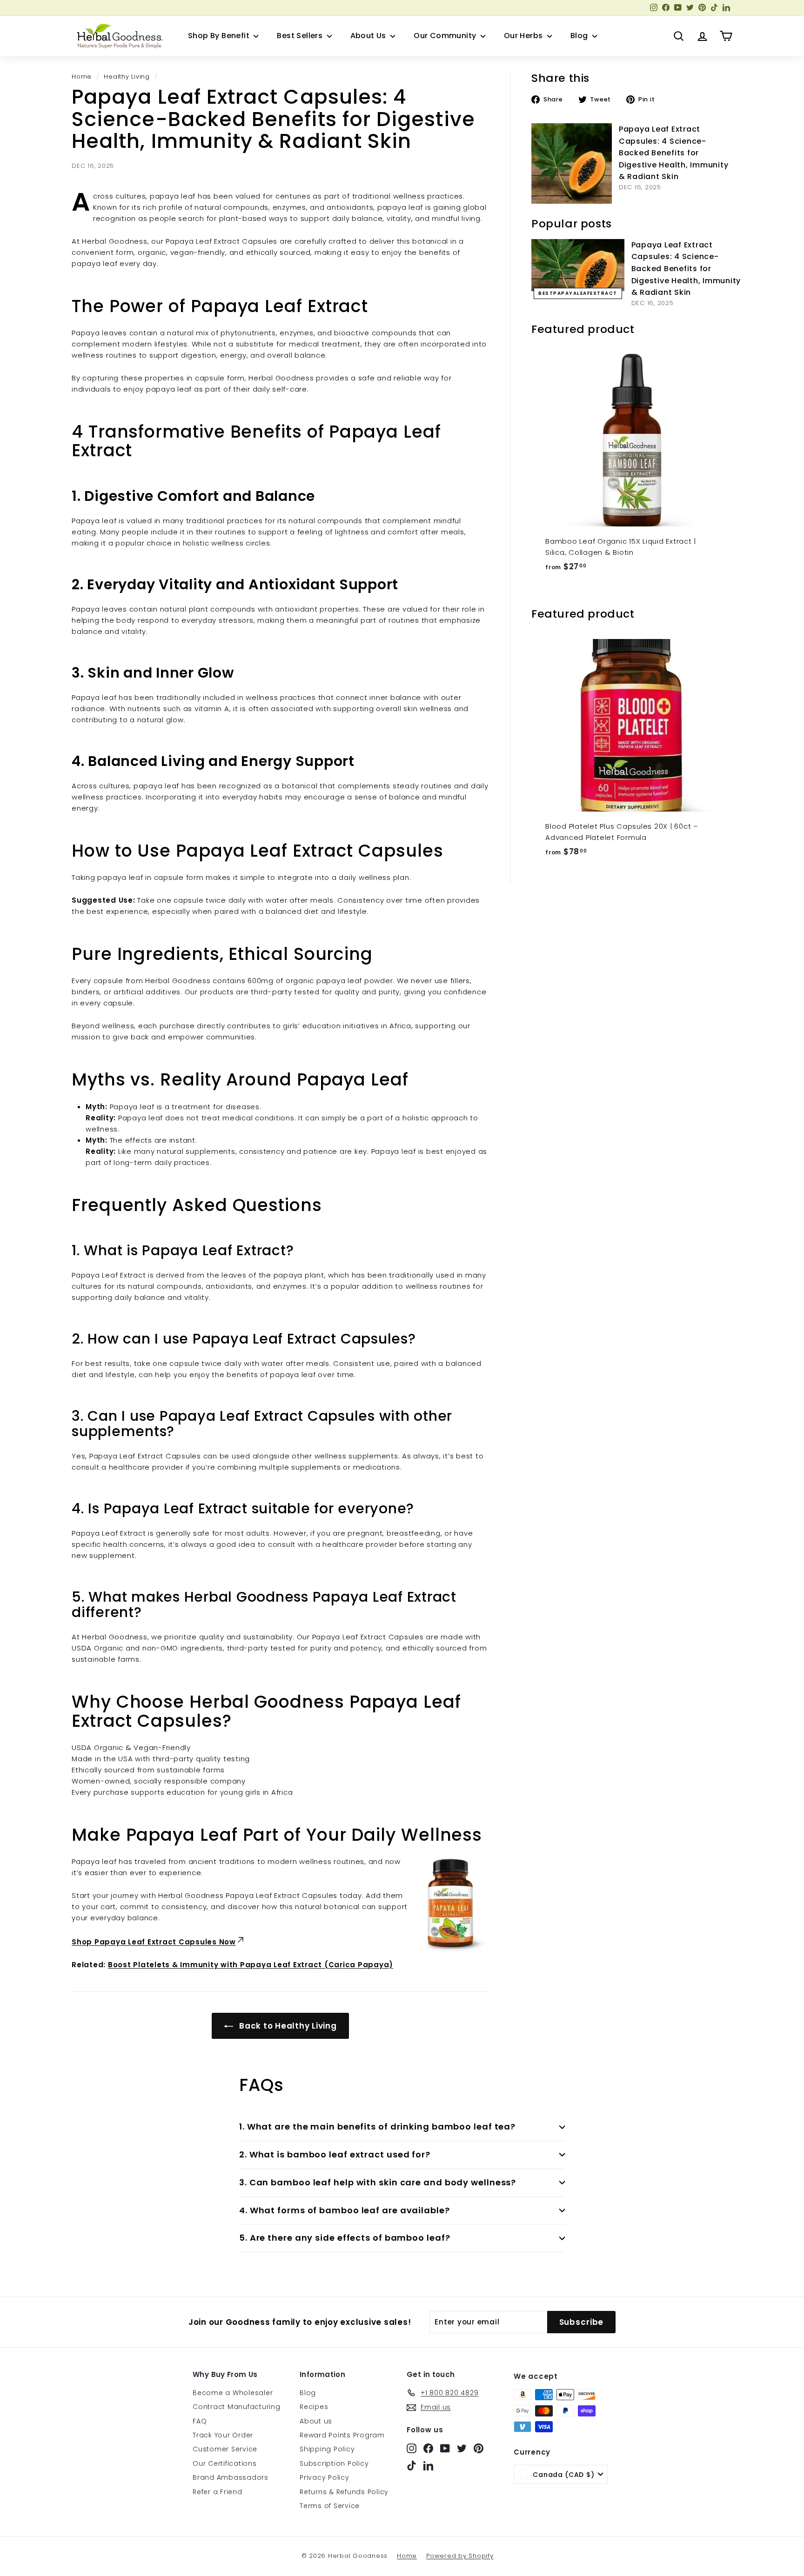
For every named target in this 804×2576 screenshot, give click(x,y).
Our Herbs (524, 36)
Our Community (446, 36)
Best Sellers (301, 36)
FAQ (200, 2421)
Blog (580, 36)
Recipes (314, 2407)
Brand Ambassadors (231, 2477)
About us (316, 2421)
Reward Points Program (342, 2435)
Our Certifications (225, 2463)
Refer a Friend (218, 2492)
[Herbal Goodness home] (118, 36)
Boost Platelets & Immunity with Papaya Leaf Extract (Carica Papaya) (251, 1965)
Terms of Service (330, 2506)
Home (82, 77)
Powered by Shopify (460, 2556)
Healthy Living (127, 77)
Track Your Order (223, 2435)
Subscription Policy (334, 2463)
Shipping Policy (327, 2449)
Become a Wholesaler (233, 2393)
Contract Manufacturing (237, 2407)
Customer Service (225, 2449)
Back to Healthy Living (287, 2026)
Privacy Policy (325, 2477)
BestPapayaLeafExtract (578, 293)
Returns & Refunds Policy (344, 2492)
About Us (369, 36)
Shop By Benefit (220, 36)
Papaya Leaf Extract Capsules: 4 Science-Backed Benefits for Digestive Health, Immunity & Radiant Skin (674, 153)
